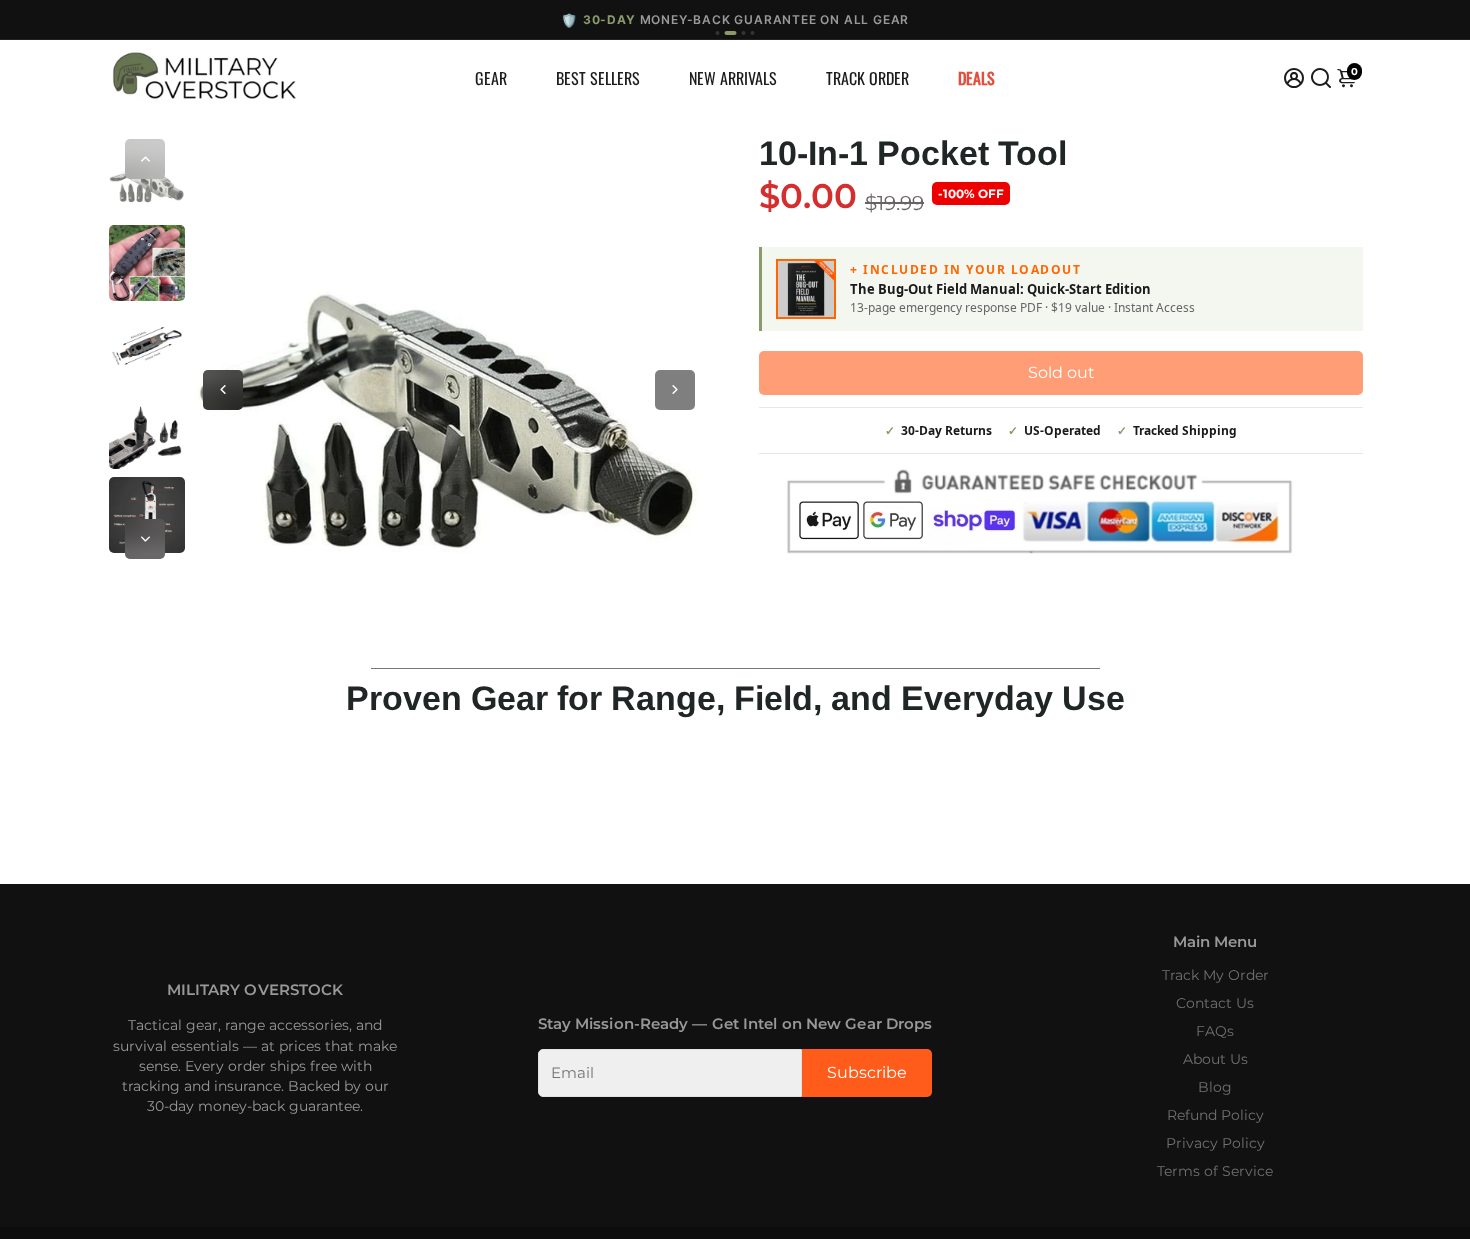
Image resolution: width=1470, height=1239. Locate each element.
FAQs (1215, 1031)
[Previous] (145, 159)
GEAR (491, 78)
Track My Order (1215, 975)
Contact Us (1215, 1003)
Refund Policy (1215, 1115)
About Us (1215, 1059)
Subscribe (867, 1072)
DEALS (976, 78)
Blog (1215, 1087)
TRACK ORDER (867, 78)
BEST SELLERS (598, 78)
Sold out (1061, 372)
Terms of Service (1215, 1171)
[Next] (145, 539)
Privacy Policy (1215, 1143)
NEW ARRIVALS (733, 78)
